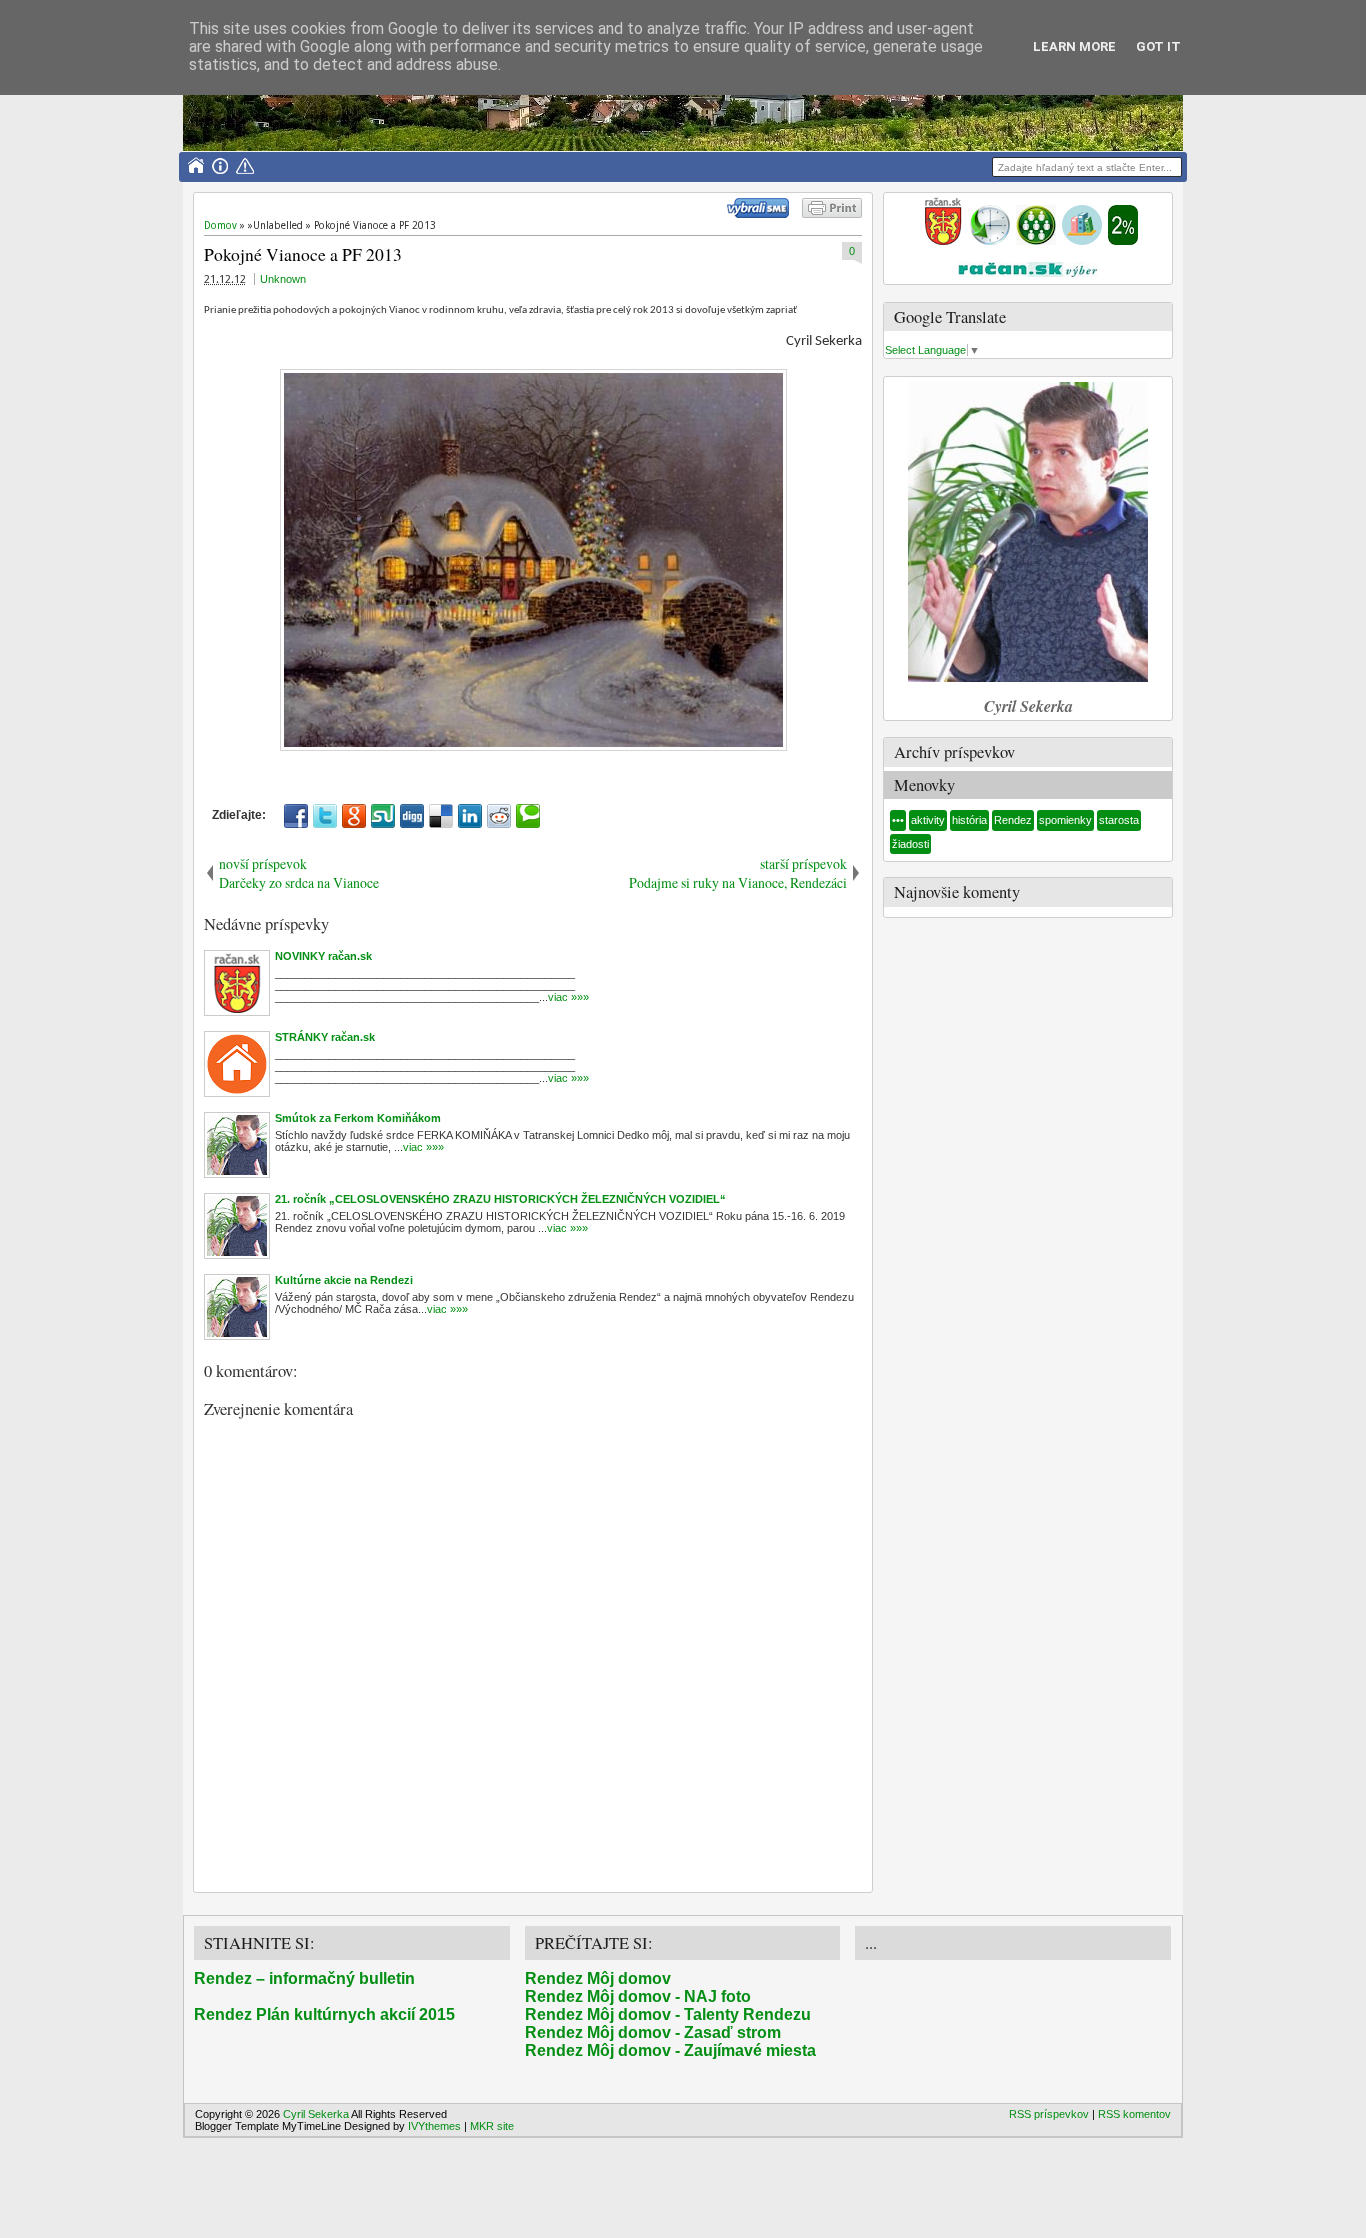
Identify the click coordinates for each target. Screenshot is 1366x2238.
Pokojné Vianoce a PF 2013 (303, 254)
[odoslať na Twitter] (325, 816)
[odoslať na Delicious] (441, 816)
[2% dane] (1123, 241)
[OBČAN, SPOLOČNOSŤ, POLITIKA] (1036, 241)
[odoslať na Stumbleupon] (383, 816)
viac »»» (568, 997)
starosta (1119, 820)
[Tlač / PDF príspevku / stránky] (832, 214)
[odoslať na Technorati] (528, 816)
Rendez (1013, 820)
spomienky (1065, 820)
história (969, 820)
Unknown (283, 279)
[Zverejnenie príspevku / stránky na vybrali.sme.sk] (763, 214)
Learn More (1074, 46)
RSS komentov (1134, 2114)
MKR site (492, 2126)
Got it (1158, 46)
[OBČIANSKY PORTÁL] (943, 241)
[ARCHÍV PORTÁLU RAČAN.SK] (1082, 241)
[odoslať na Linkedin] (470, 816)
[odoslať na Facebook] (296, 816)
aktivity (928, 820)
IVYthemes (434, 2126)
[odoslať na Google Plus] (354, 816)
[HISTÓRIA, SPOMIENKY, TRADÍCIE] (990, 241)
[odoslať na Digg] (412, 816)
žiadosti (910, 844)
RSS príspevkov (1049, 2114)
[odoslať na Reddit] (499, 816)
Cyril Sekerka (316, 2114)
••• (898, 820)
